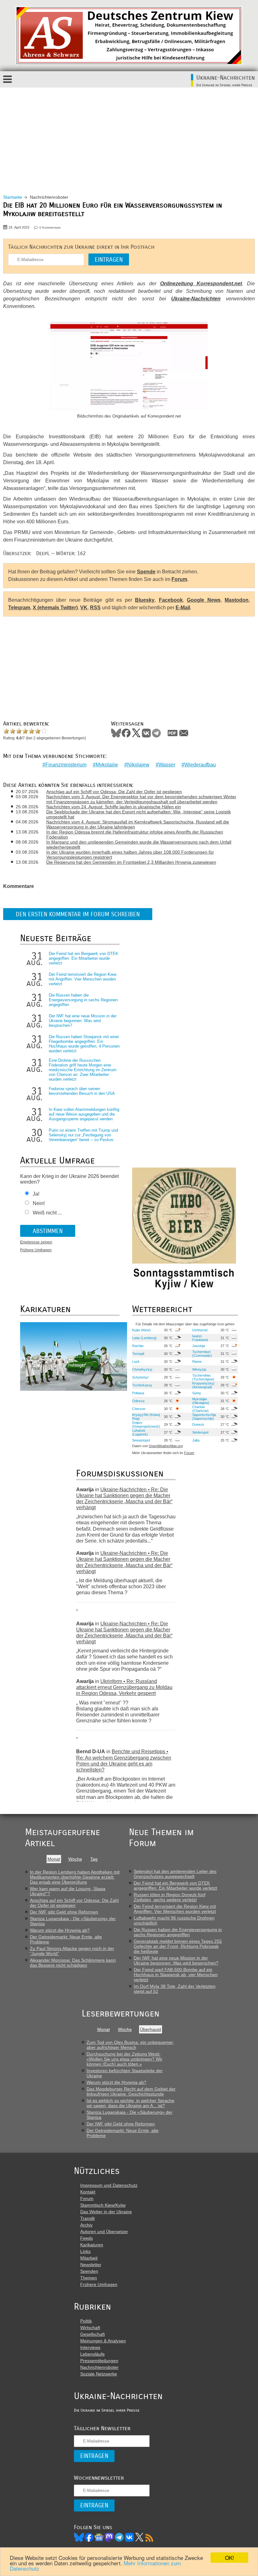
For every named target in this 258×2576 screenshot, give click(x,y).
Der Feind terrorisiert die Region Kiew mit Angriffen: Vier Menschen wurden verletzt (83, 979)
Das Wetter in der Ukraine (106, 2212)
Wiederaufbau (200, 765)
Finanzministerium (66, 765)
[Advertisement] (129, 135)
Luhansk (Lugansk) (140, 1432)
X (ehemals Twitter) (55, 608)
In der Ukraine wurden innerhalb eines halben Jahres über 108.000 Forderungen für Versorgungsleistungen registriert (130, 855)
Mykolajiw (107, 765)
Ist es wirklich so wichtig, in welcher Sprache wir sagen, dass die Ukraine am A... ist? (130, 2103)
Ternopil (138, 1354)
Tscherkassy (142, 1385)
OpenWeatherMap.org (166, 1446)
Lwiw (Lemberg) (144, 1338)
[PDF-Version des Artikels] (173, 733)
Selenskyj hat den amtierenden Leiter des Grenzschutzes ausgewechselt (175, 1874)
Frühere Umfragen (36, 1250)
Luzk (136, 1362)
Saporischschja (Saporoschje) (204, 1417)
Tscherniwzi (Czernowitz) (202, 1354)
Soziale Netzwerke (99, 2374)
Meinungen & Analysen (103, 2341)
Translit (87, 2218)
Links (85, 2251)
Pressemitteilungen (99, 2361)
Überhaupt (151, 2029)
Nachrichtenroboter (99, 2367)
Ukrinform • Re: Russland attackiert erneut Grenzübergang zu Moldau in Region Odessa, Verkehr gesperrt (124, 1687)
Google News (204, 600)
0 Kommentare (50, 227)
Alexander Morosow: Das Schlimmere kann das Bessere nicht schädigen (73, 1963)
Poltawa (138, 1393)
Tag (94, 1859)
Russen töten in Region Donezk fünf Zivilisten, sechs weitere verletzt (170, 1897)
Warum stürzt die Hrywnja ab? (60, 1930)
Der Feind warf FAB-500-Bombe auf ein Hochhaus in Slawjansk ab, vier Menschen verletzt (176, 1975)
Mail (184, 733)
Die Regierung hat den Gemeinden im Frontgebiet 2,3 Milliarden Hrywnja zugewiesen (131, 862)
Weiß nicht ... (47, 1213)
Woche (75, 1859)
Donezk (198, 1424)
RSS (95, 608)
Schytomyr (140, 1377)
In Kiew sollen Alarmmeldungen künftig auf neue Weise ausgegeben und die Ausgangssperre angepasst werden (84, 1114)
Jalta (196, 1440)
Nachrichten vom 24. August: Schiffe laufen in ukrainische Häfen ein (114, 807)
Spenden (89, 2271)
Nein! (39, 1203)
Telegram (19, 608)
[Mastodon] (109, 2537)
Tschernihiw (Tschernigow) (203, 1377)
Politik (86, 2321)
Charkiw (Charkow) (200, 1409)
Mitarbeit (89, 2258)
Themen (89, 2278)
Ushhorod (200, 1330)
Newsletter (91, 2265)
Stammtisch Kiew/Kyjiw (103, 2205)
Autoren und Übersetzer (104, 2232)
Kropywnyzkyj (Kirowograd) (203, 1385)
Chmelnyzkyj (142, 1369)
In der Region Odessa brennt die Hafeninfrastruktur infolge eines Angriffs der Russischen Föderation (135, 834)
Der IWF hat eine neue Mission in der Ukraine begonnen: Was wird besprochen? (83, 1021)
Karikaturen (92, 2245)
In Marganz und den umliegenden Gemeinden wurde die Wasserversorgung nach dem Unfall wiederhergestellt (139, 844)
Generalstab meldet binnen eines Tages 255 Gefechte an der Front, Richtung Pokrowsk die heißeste (178, 1946)
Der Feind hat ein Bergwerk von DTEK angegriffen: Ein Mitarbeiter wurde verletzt (84, 958)
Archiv (86, 2225)
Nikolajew (138, 765)
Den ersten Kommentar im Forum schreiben (78, 914)
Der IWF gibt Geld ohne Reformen (64, 1912)
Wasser (167, 765)
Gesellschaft (93, 2334)
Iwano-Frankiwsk (200, 1338)
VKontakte (146, 733)
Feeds (87, 2238)
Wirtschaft (90, 2328)
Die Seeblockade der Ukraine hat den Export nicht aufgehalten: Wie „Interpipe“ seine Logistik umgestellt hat (139, 814)
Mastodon (237, 600)
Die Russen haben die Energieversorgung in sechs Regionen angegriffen (83, 1000)
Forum (179, 579)
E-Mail (183, 608)
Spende (146, 572)
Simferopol (200, 1432)
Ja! (36, 1194)
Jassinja (199, 1346)
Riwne (197, 1362)
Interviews (90, 2347)
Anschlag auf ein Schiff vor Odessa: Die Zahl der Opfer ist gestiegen (114, 792)
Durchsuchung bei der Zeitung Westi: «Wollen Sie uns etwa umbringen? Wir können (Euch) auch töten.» (124, 2059)
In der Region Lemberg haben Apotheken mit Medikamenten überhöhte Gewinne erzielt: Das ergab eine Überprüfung (75, 1877)
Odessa (138, 1401)
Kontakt (88, 2192)
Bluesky (145, 600)
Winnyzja (199, 1369)
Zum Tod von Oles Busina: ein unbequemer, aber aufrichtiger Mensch (130, 2045)
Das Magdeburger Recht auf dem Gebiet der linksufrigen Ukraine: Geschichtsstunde (131, 2091)
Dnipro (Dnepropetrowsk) (146, 1424)
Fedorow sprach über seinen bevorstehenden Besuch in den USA (82, 1091)
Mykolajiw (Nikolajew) (201, 1401)
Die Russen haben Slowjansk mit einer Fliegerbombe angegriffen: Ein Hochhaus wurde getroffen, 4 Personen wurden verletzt (84, 1044)
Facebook (171, 600)
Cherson (139, 1409)
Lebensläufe (93, 2354)
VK (84, 608)
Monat (54, 1859)
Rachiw (138, 1346)
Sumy (197, 1393)
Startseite (13, 197)
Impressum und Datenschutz (109, 2185)
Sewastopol (141, 1440)
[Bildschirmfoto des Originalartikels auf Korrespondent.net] (129, 366)
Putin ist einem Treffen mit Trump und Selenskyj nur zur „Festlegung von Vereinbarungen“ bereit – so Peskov (83, 1135)
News (99, 2537)
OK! (230, 2558)
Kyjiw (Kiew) (141, 1330)
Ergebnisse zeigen (36, 1242)
